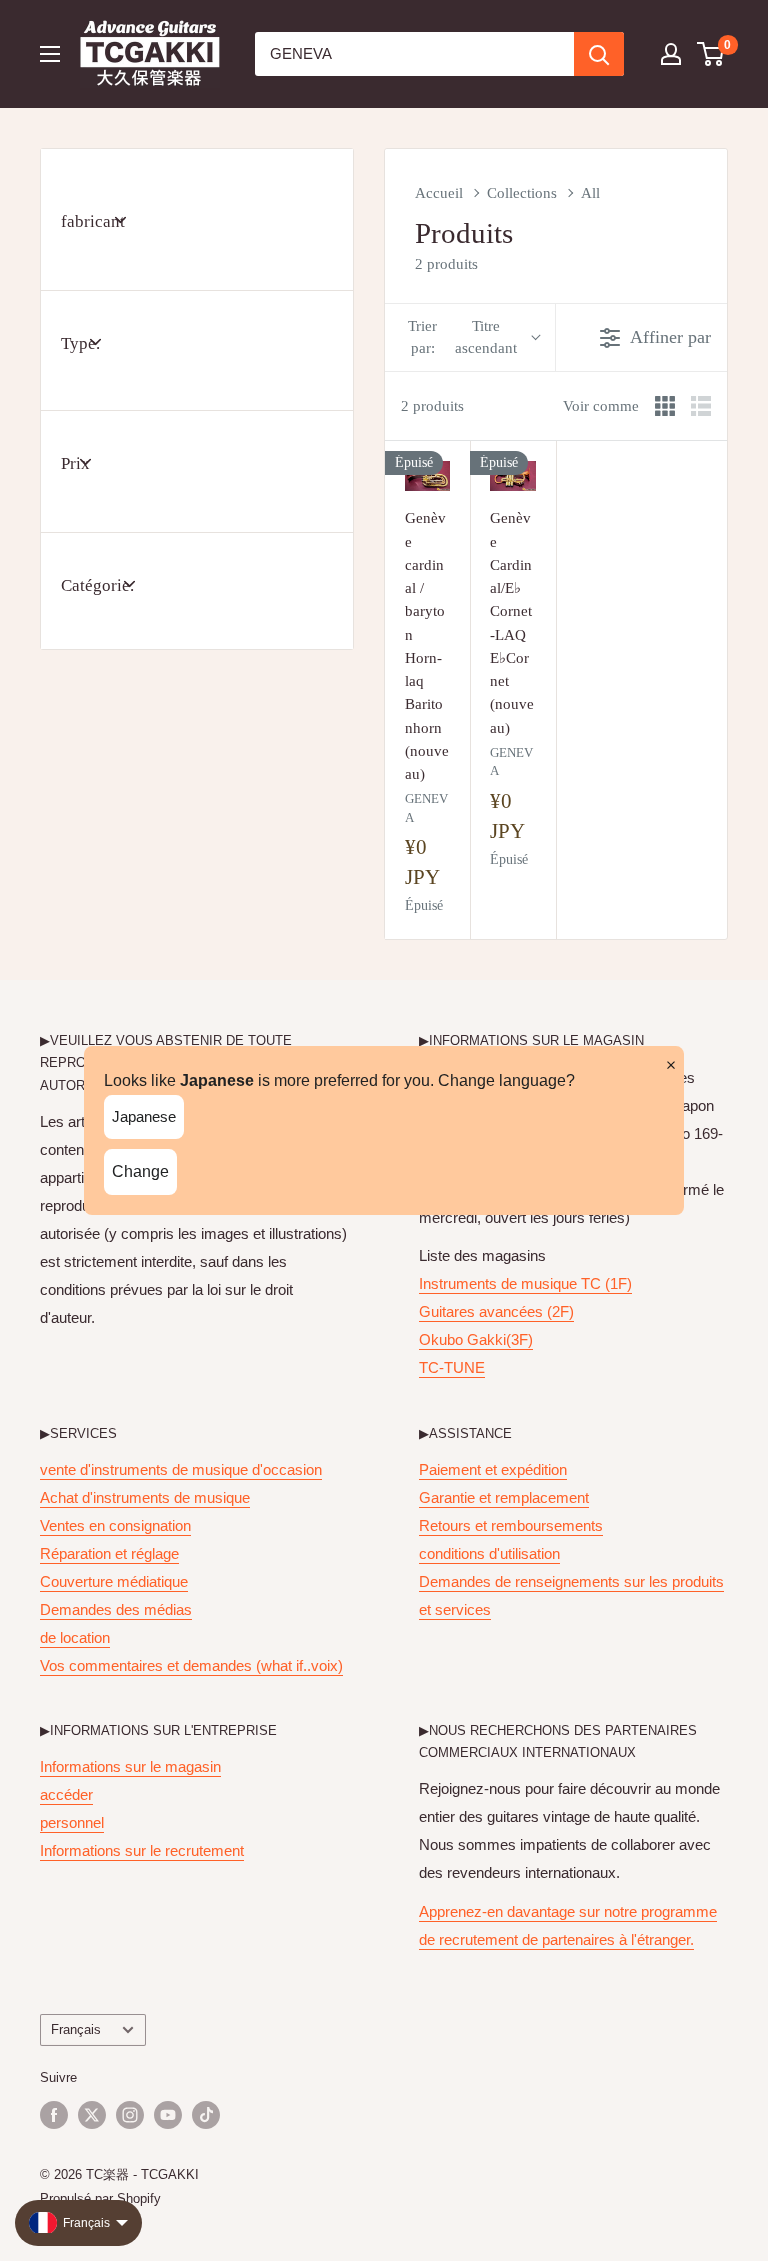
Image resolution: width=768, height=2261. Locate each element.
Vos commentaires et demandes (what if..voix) (191, 1665)
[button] (711, 54)
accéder (66, 1794)
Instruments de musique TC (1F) (525, 1283)
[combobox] (414, 54)
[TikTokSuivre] (206, 2115)
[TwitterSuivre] (92, 2115)
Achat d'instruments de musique (145, 1497)
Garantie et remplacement (504, 1497)
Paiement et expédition (493, 1469)
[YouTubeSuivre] (168, 2115)
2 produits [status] (432, 406)
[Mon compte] (671, 54)
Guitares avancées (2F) (496, 1311)
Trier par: (462, 336)
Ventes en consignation (115, 1525)
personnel (72, 1822)
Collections (522, 193)
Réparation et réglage (109, 1553)
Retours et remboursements (511, 1525)
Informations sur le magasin (130, 1766)
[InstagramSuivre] (130, 2115)
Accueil (439, 193)
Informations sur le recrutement (142, 1850)
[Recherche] (599, 54)
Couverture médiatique (114, 1581)
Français (76, 2029)
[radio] (665, 406)
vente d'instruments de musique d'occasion (181, 1469)
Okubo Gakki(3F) (476, 1339)
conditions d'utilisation (489, 1553)
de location (75, 1637)
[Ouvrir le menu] (50, 54)
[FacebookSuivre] (54, 2115)
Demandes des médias (116, 1609)
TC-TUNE (452, 1367)
